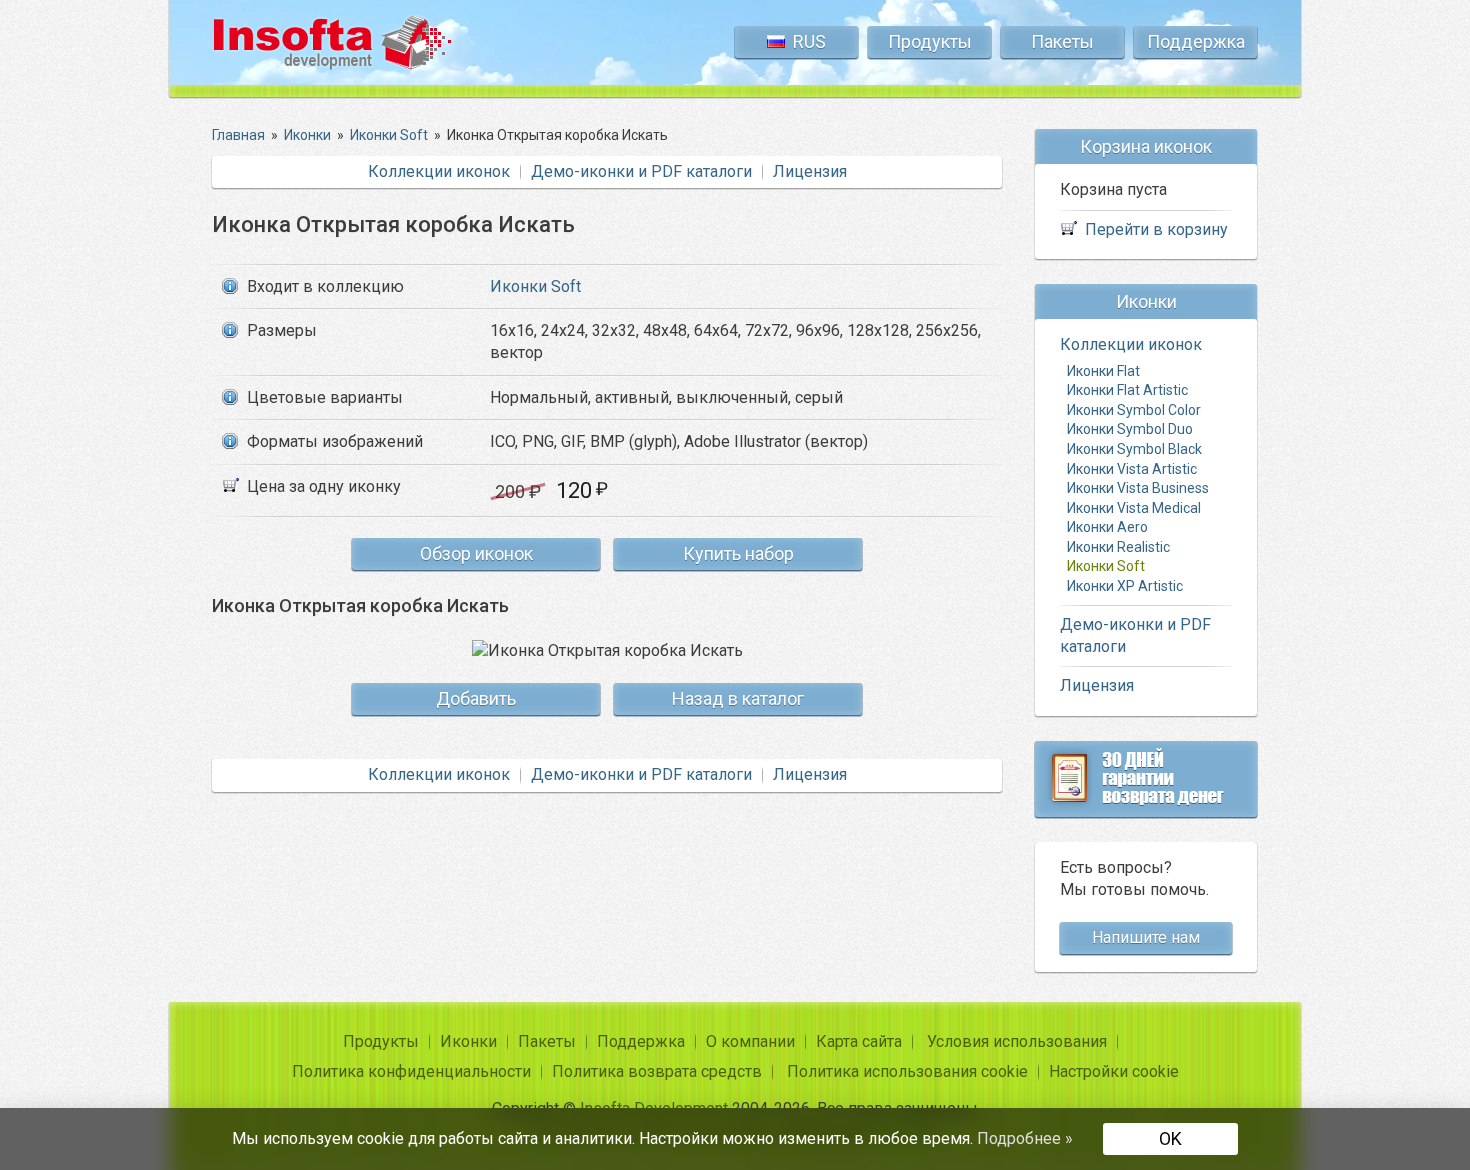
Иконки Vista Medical (1134, 508)
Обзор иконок (476, 553)
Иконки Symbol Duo (1130, 429)
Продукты (930, 41)
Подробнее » (1025, 1138)
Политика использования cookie (907, 1071)
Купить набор (738, 553)
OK (1170, 1138)
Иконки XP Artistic (1125, 586)
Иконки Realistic (1118, 547)
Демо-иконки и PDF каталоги (641, 171)
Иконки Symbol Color (1134, 410)
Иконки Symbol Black (1134, 449)
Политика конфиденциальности (411, 1071)
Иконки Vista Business (1138, 488)
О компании (750, 1041)
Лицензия (810, 171)
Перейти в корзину (1156, 229)
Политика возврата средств (657, 1071)
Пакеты (1062, 41)
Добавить (476, 698)
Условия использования (1017, 1041)
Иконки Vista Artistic (1132, 469)
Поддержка (1196, 41)
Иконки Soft (535, 286)
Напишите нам (1146, 937)
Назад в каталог (738, 698)
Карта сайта (859, 1041)
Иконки (468, 1041)
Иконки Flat (1103, 371)
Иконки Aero (1107, 527)
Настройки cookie (1114, 1071)
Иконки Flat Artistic (1127, 390)
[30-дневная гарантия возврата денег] (1146, 779)
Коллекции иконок (439, 171)
